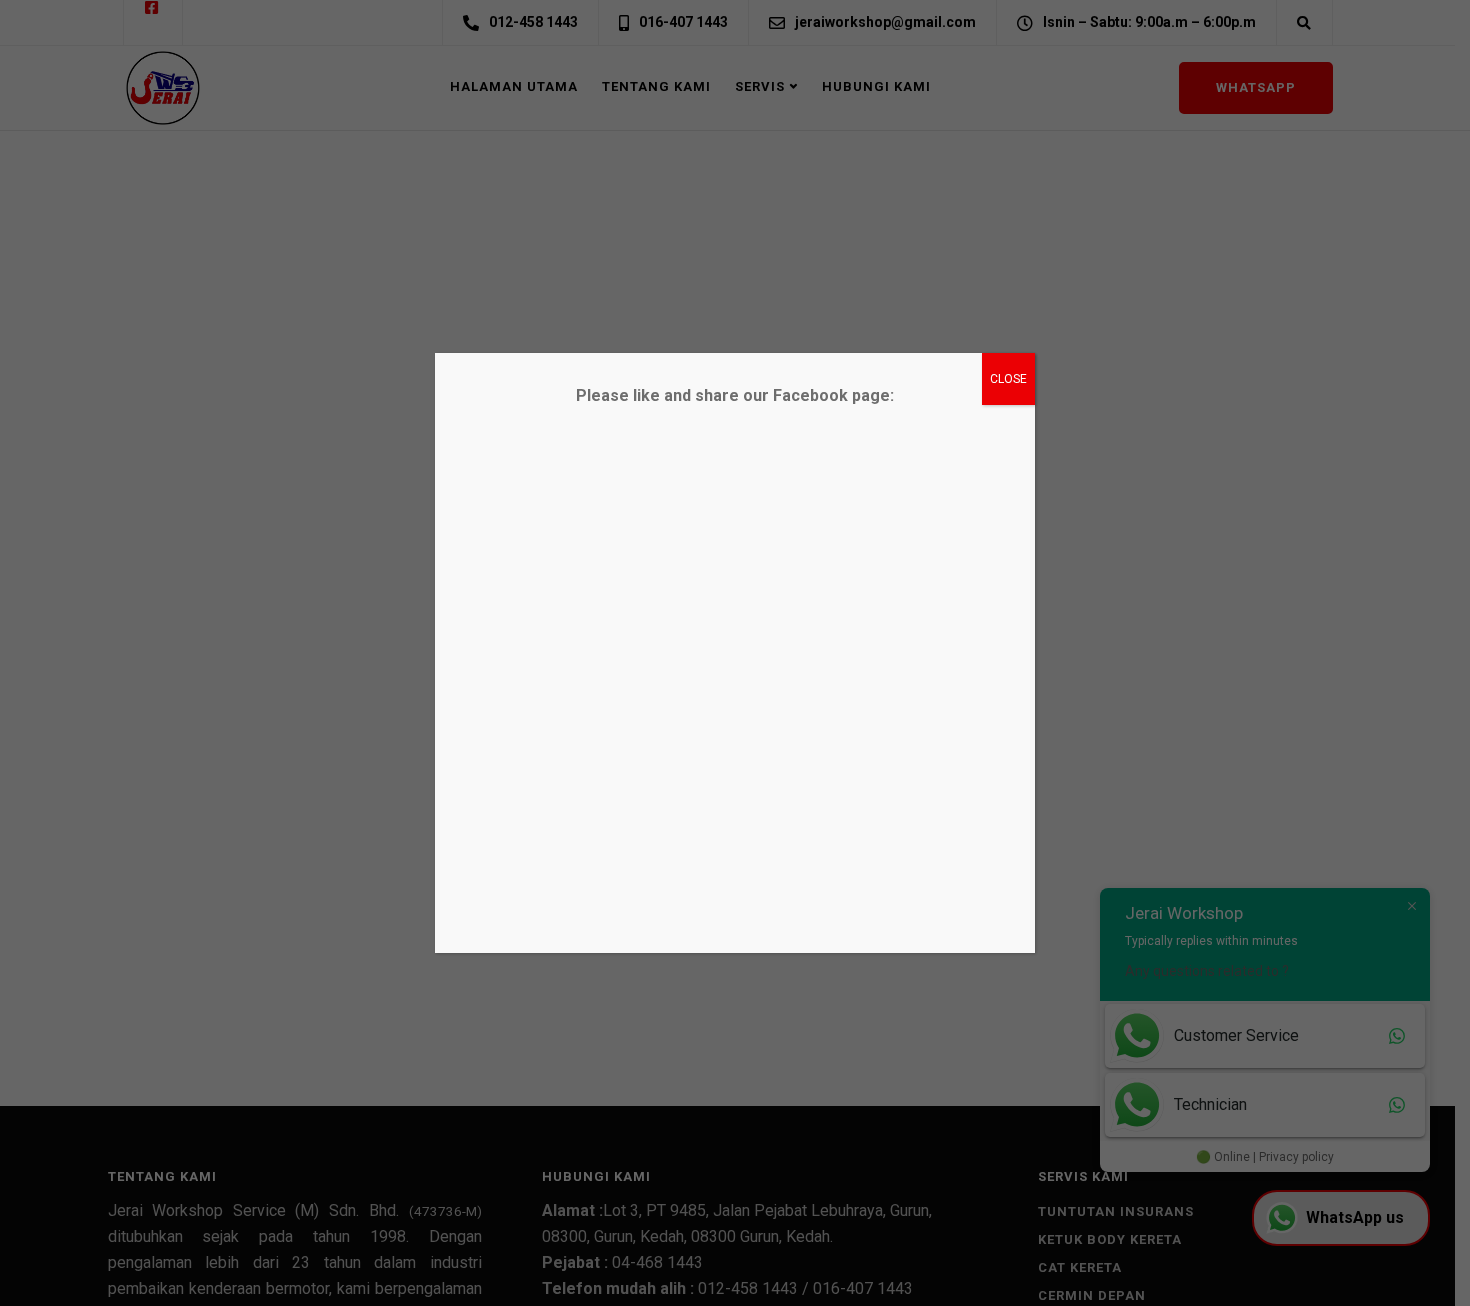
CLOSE (1008, 379)
